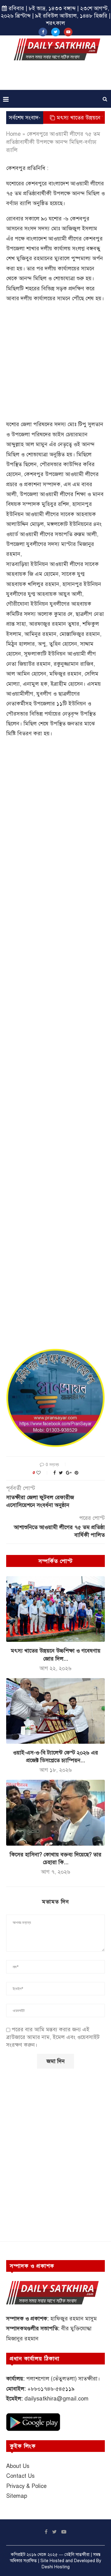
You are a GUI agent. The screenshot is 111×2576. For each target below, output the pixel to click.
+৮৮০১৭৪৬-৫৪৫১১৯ (51, 2389)
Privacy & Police (26, 2486)
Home (13, 134)
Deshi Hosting (56, 2567)
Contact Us (20, 2476)
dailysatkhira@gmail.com (56, 2399)
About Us (18, 2466)
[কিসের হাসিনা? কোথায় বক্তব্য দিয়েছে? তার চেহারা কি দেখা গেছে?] (55, 1813)
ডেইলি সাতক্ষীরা (77, 2555)
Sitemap (17, 2496)
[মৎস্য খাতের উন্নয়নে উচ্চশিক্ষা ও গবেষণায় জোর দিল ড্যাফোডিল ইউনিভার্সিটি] (55, 1609)
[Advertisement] (57, 77)
